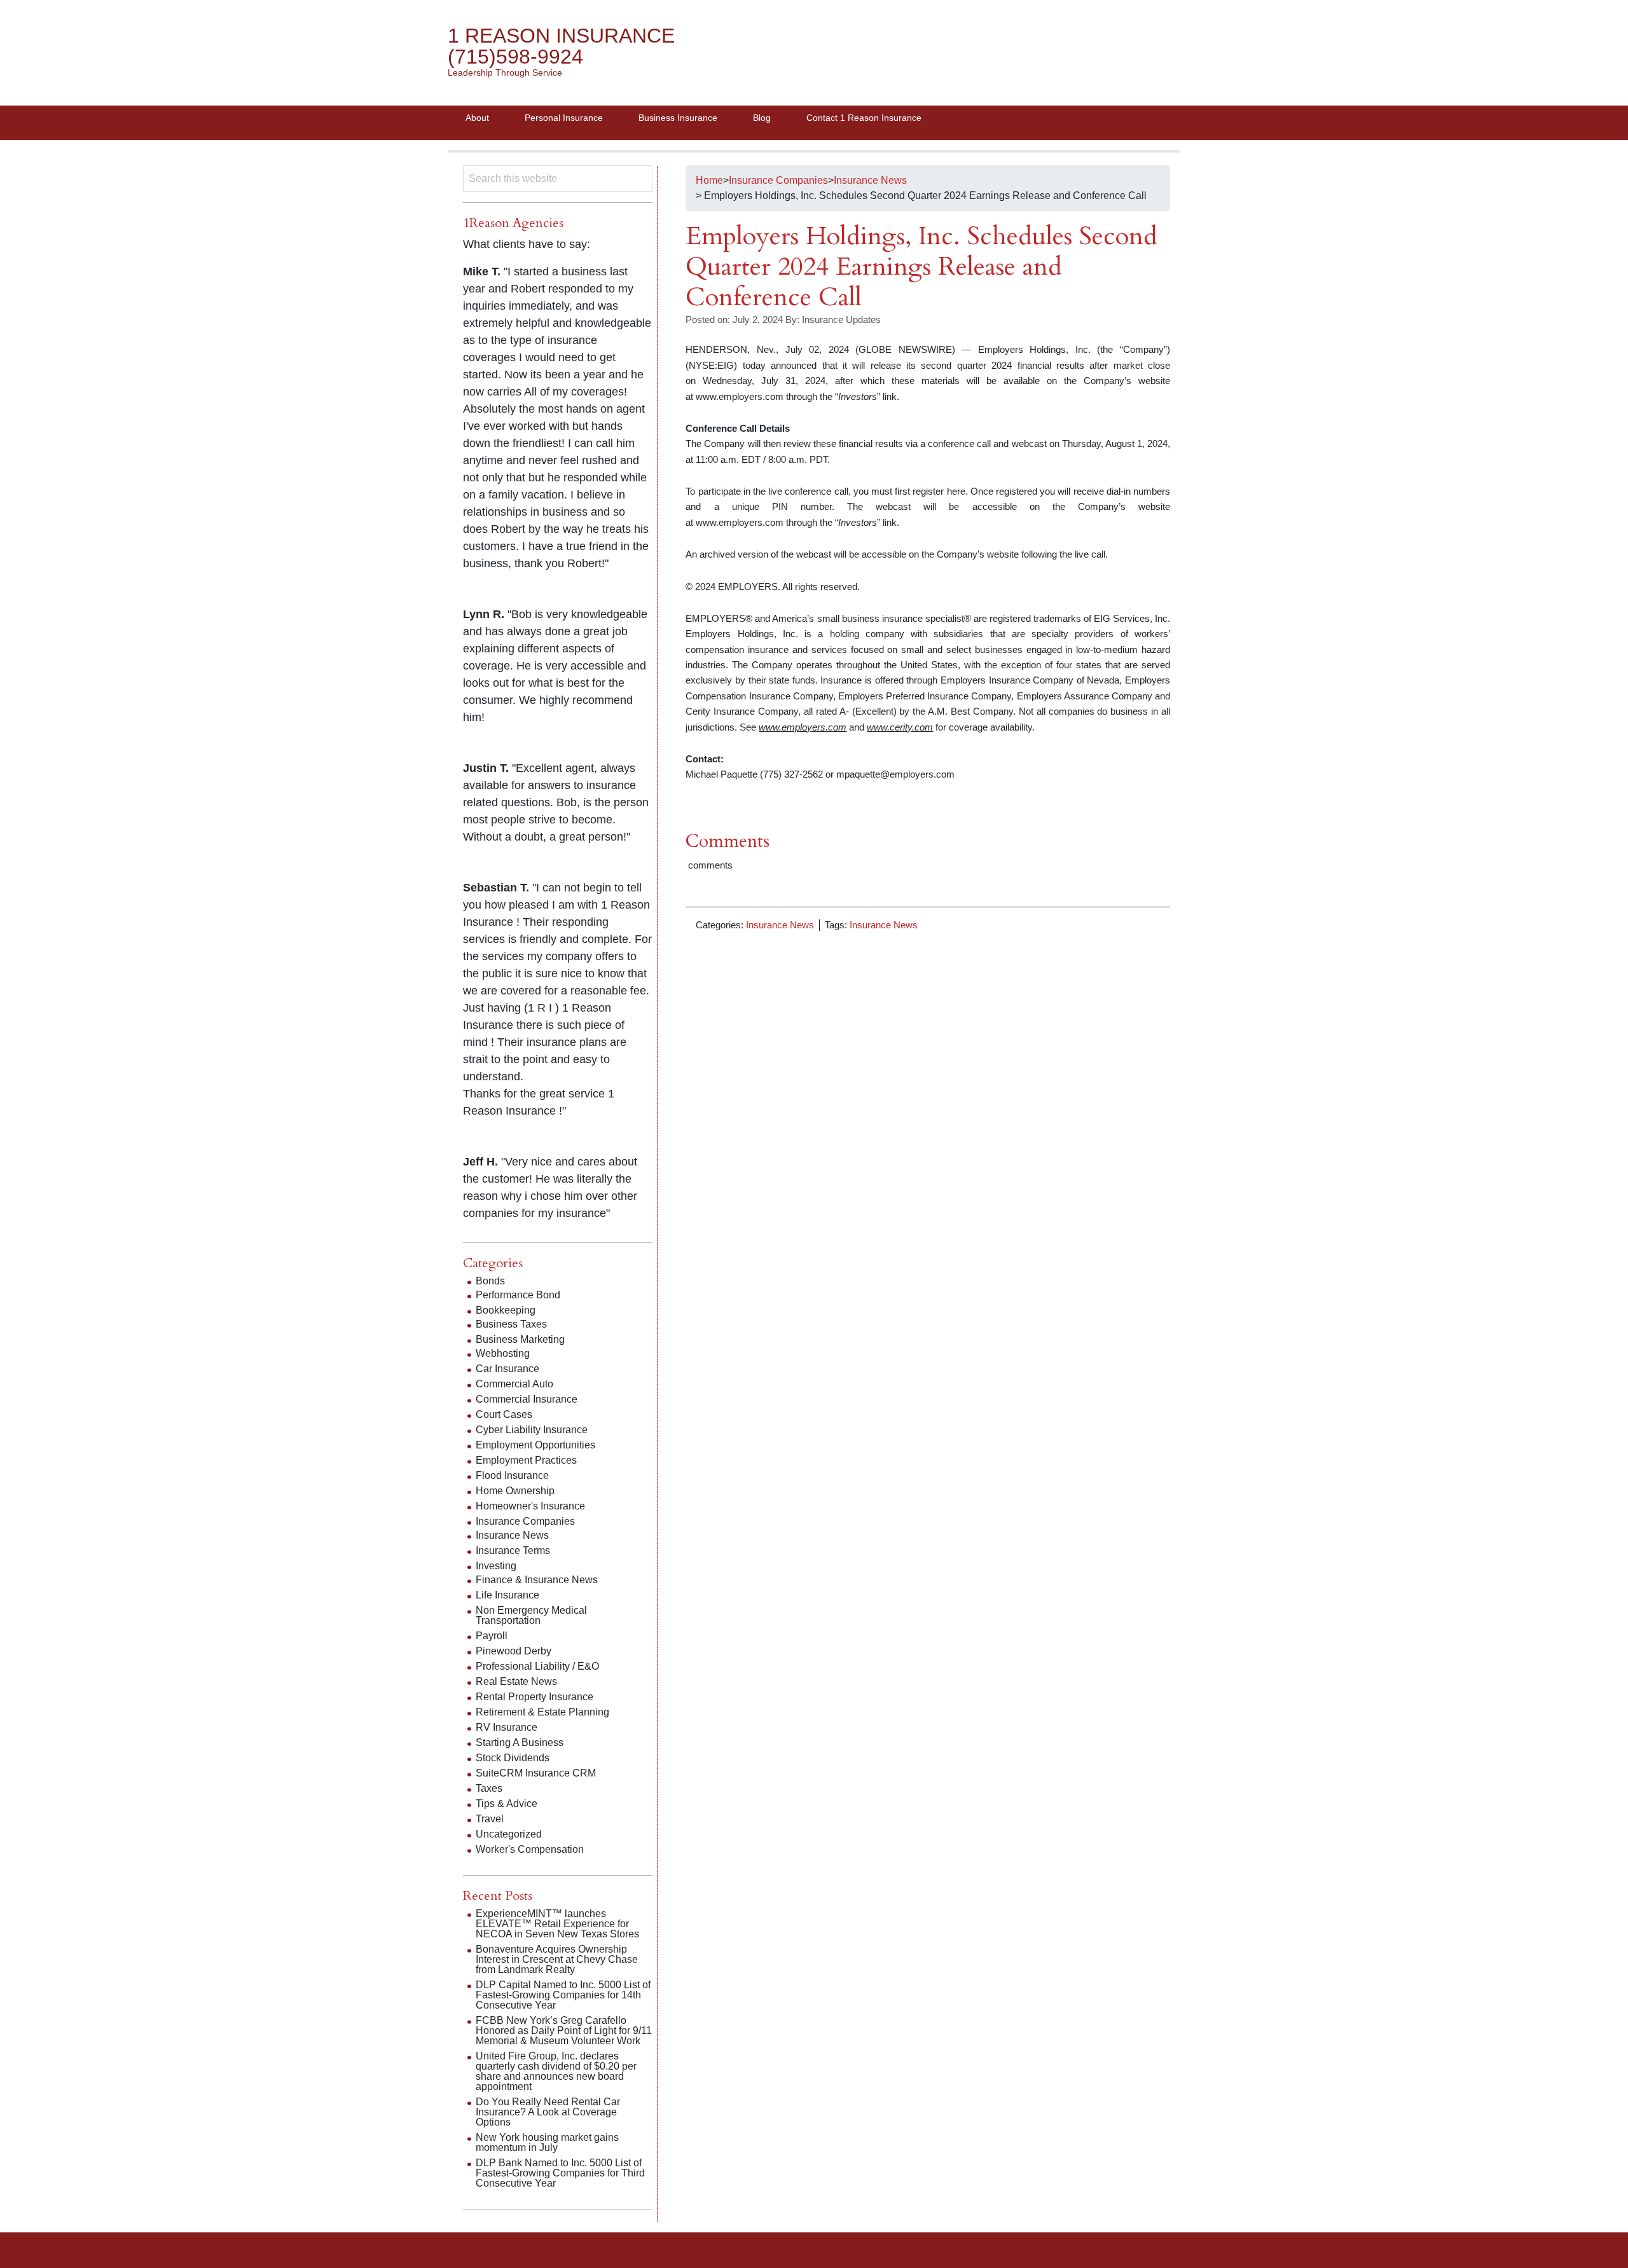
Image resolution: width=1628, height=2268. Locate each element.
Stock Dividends (513, 1758)
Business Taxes (511, 1324)
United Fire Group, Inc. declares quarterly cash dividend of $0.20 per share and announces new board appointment (556, 2071)
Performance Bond (518, 1295)
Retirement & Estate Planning (542, 1712)
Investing (496, 1566)
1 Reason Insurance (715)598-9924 (561, 46)
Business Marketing (520, 1339)
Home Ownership (515, 1491)
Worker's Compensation (530, 1849)
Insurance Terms (513, 1550)
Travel (490, 1819)
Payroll (492, 1636)
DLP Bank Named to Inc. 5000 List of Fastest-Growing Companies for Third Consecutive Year (560, 2173)
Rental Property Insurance (535, 1697)
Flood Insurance (512, 1475)
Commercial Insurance (527, 1399)
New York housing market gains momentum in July (547, 2142)
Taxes (489, 1788)
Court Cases (504, 1414)
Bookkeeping (506, 1310)
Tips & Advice (507, 1804)
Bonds (490, 1281)
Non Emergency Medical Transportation (531, 1615)
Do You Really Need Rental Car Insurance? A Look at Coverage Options (548, 2112)
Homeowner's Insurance (530, 1506)
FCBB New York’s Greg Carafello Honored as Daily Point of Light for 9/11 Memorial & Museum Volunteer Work (564, 2031)
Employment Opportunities (535, 1445)
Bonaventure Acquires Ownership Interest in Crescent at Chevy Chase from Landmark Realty (557, 1959)
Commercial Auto (514, 1384)
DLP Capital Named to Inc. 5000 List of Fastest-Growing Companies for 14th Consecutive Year (563, 1995)
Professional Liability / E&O (537, 1666)
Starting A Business (520, 1742)
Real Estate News (516, 1681)
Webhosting (503, 1353)
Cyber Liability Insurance (532, 1430)
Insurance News (780, 925)
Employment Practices (526, 1460)
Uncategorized (509, 1834)
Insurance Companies (525, 1521)
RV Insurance (507, 1727)
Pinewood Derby (514, 1651)
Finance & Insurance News (537, 1580)
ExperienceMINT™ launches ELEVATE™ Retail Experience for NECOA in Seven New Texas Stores (557, 1924)
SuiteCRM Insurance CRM (536, 1773)
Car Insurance (507, 1369)
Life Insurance (507, 1595)
